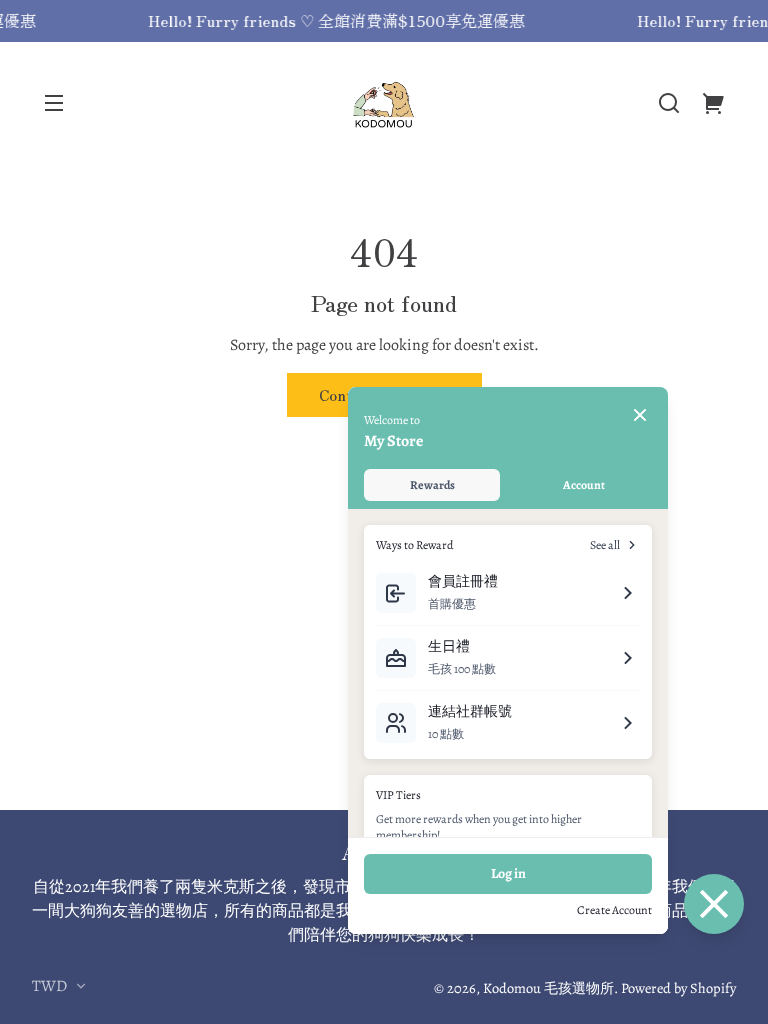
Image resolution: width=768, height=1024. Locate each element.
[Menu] (54, 103)
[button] (669, 103)
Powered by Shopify (678, 988)
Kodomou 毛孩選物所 (548, 988)
